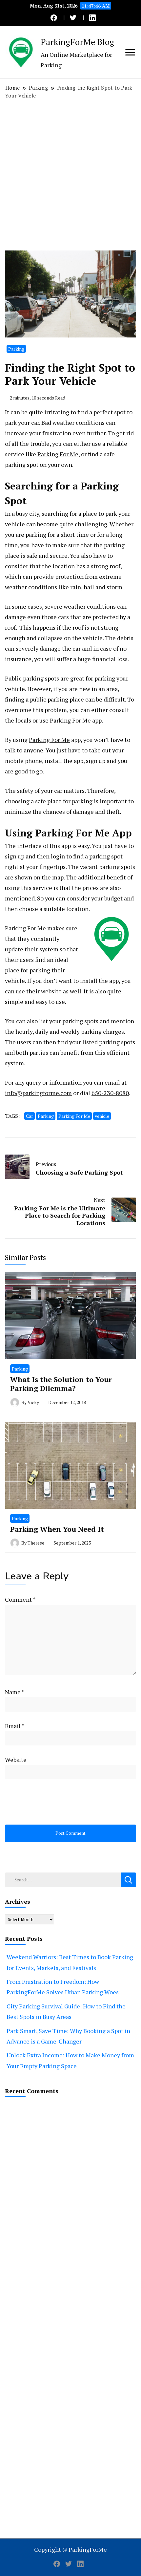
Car (30, 1116)
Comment (20, 1599)
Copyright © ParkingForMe (70, 2549)
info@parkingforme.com (38, 1093)
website (51, 991)
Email (15, 1726)
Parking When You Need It (57, 1529)
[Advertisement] (70, 175)
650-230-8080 (110, 1093)
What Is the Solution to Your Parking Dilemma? (61, 1384)
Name (15, 1692)
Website (16, 1760)
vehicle (102, 1116)
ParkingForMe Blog (77, 42)
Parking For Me (58, 454)
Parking (16, 349)
